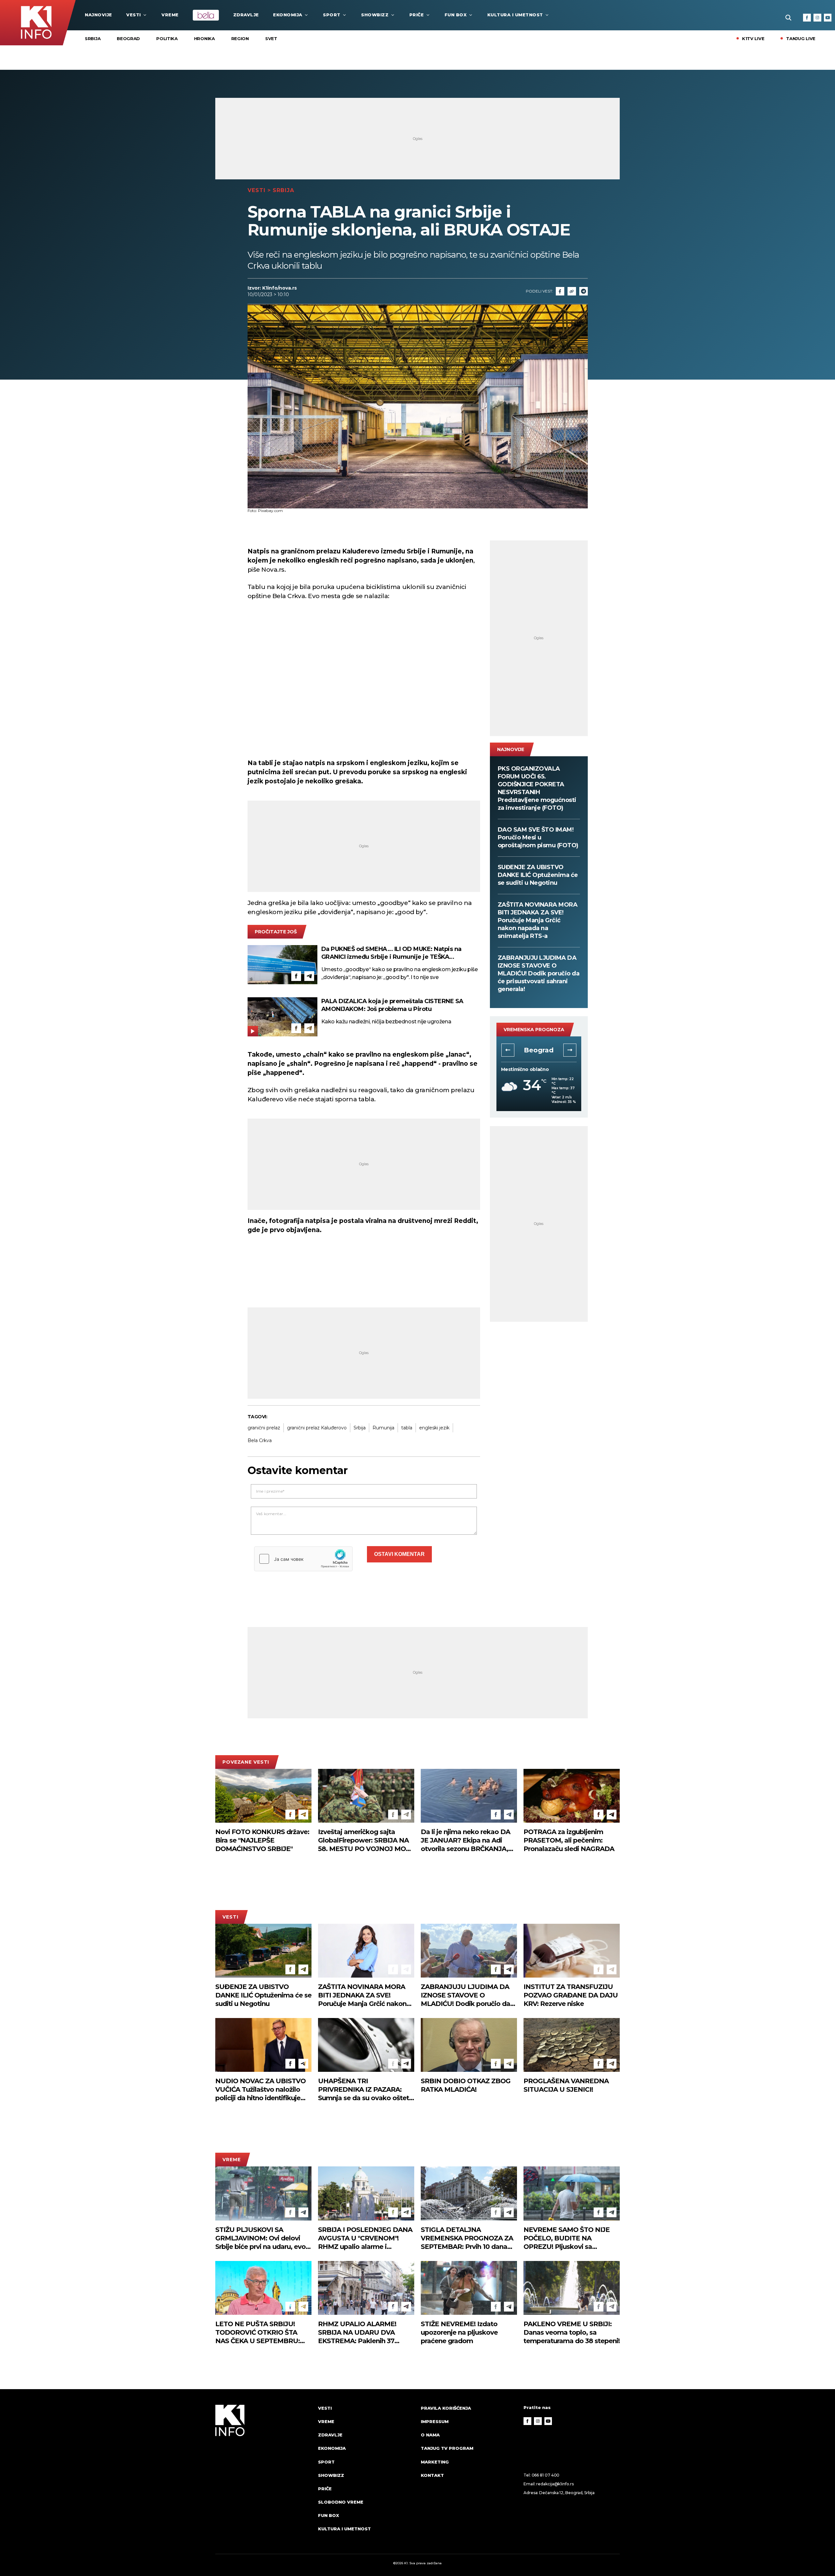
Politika (167, 38)
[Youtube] (828, 18)
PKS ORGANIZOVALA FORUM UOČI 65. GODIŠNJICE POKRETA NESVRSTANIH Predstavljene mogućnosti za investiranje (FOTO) (537, 788)
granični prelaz (264, 1428)
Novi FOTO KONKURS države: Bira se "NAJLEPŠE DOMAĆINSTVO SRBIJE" (262, 1840)
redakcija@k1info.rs (555, 2484)
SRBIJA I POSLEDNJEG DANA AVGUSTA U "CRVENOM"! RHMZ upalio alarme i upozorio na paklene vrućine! (365, 2238)
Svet (271, 38)
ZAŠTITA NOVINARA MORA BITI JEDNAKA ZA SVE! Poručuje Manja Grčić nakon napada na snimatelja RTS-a (538, 920)
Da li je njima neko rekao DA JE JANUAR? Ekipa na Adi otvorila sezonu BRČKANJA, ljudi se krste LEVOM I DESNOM (465, 1840)
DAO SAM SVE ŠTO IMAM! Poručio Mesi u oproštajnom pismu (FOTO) (538, 837)
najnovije (99, 15)
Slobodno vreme (341, 2502)
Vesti (134, 15)
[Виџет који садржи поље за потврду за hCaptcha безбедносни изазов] (303, 1559)
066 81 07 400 (546, 2475)
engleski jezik (434, 1428)
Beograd (128, 38)
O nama (430, 2435)
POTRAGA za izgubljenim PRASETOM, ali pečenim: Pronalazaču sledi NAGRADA (569, 1840)
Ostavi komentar (399, 1554)
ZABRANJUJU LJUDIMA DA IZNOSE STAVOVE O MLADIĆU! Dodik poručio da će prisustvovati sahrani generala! (539, 973)
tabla (407, 1428)
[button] (508, 1050)
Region (240, 38)
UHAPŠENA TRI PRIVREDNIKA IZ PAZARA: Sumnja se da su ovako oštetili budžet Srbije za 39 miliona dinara (366, 2090)
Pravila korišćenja (446, 2408)
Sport (332, 15)
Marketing (435, 2462)
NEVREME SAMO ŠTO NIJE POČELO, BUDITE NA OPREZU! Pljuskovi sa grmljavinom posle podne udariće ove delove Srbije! (567, 2238)
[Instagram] (817, 18)
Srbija (93, 38)
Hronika (205, 38)
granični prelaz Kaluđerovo (317, 1428)
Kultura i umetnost (515, 15)
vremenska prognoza (534, 1030)
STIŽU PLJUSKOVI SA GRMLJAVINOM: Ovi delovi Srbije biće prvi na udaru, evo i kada (262, 2238)
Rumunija (383, 1428)
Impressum (435, 2421)
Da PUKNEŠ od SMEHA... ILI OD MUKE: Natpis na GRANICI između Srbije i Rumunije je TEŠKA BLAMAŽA (391, 953)
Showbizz (375, 15)
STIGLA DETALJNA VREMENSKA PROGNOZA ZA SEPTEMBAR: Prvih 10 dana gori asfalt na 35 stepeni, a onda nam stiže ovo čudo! (467, 2238)
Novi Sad (539, 1050)
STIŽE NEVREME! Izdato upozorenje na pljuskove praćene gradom (459, 2332)
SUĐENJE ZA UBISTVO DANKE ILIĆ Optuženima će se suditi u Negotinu (538, 875)
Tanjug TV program (447, 2448)
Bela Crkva (260, 1440)
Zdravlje (246, 15)
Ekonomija (288, 15)
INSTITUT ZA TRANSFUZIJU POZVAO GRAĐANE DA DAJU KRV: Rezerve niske (571, 1995)
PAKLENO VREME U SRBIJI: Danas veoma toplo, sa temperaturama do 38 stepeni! (572, 2332)
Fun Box (456, 15)
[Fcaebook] (560, 291)
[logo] (263, 2475)
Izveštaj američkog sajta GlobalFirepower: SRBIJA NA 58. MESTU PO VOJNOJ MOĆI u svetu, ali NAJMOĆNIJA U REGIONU (365, 1840)
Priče (417, 15)
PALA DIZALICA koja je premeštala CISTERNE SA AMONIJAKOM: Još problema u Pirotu (392, 1005)
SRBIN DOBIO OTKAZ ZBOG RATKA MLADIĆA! (466, 2085)
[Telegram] (584, 291)
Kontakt (432, 2475)
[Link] (572, 291)
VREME (170, 15)
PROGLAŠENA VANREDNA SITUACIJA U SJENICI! (566, 2085)
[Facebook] (807, 18)
